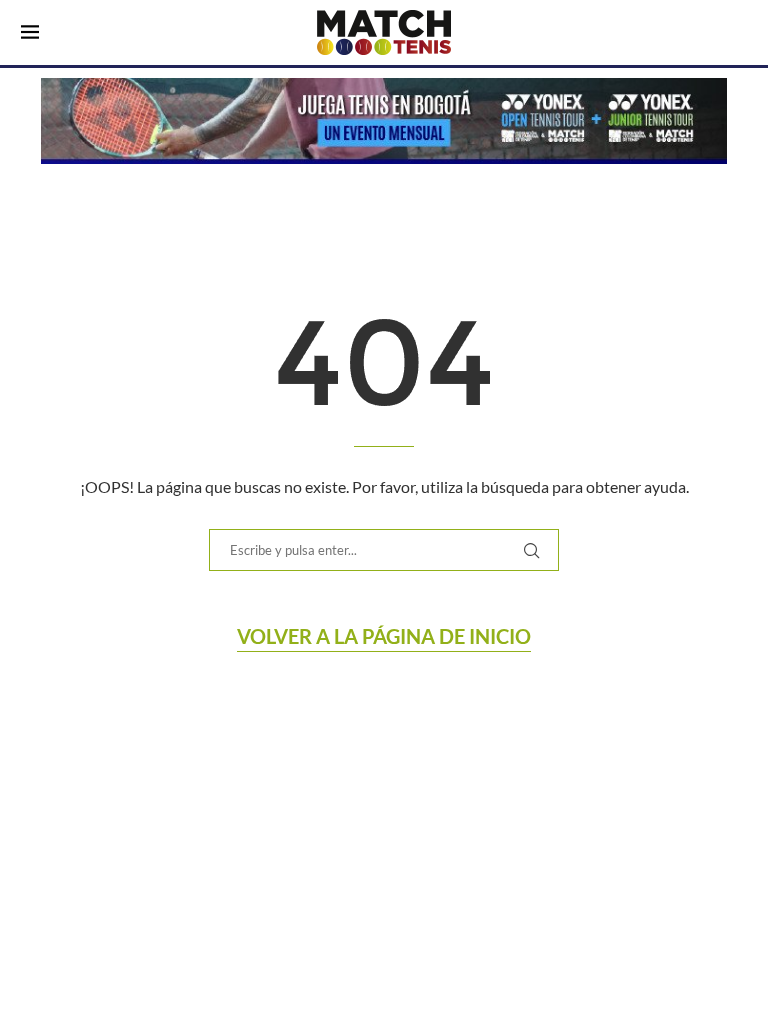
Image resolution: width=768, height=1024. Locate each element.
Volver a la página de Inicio (384, 636)
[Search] (737, 34)
